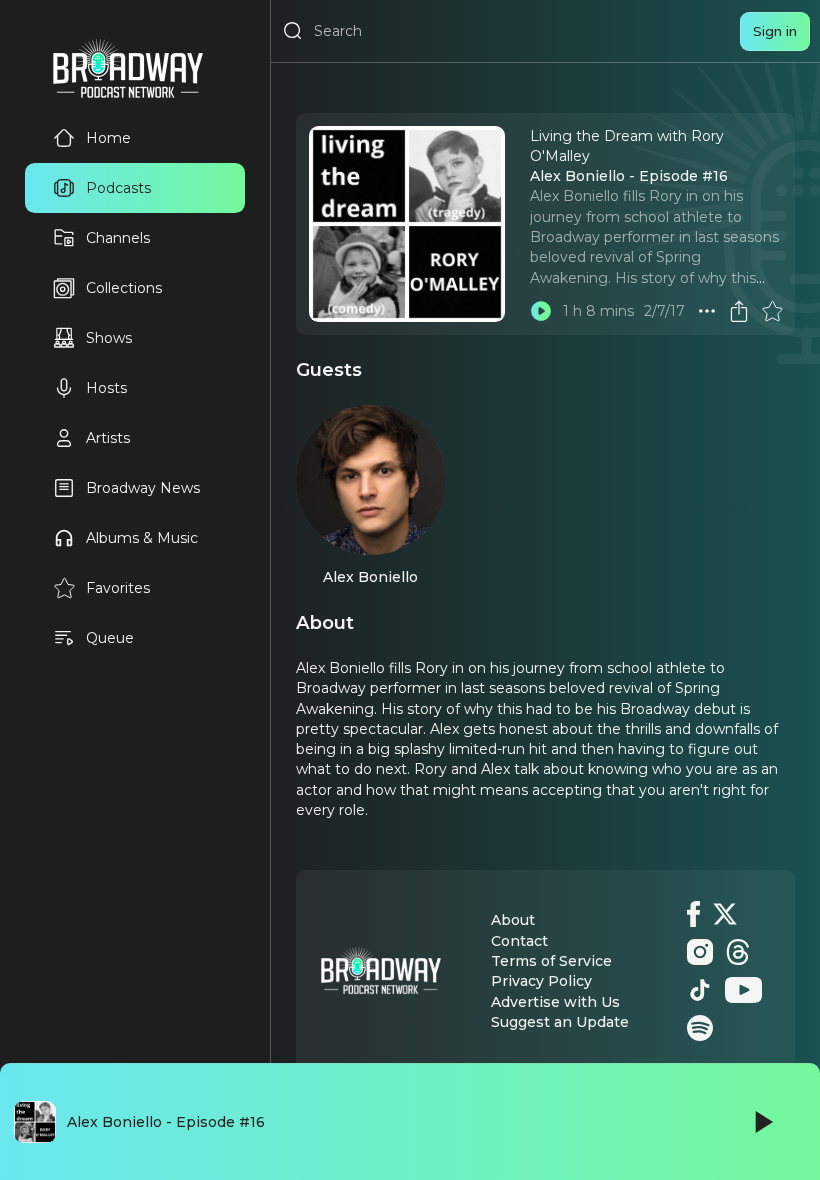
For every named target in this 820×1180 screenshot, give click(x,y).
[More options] (707, 311)
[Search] (293, 31)
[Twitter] (725, 914)
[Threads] (738, 952)
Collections (124, 288)
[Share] (739, 311)
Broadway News (143, 488)
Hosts (106, 388)
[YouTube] (743, 990)
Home (108, 138)
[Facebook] (693, 914)
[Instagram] (700, 952)
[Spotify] (700, 1028)
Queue (110, 638)
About (513, 920)
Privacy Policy (541, 981)
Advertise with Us (555, 1002)
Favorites (118, 588)
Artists (108, 438)
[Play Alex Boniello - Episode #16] (541, 311)
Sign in (775, 31)
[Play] (762, 1122)
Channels (118, 238)
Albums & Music (142, 538)
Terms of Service (551, 961)
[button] (707, 311)
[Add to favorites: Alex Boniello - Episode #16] (772, 311)
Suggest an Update (560, 1022)
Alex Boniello (370, 577)
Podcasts (118, 188)
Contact (519, 941)
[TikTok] (700, 990)
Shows (109, 338)
